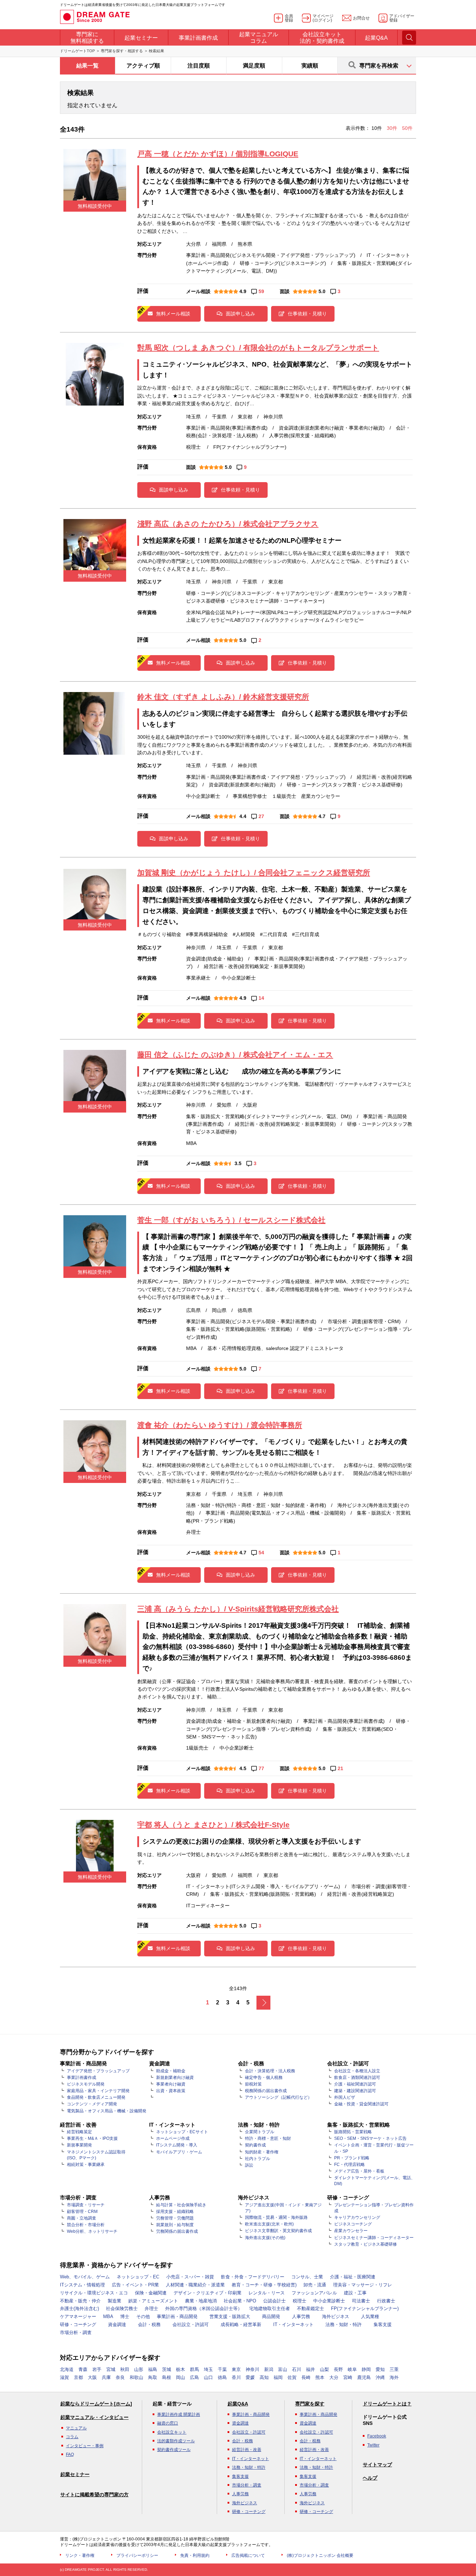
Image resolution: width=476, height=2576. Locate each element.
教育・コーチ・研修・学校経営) (264, 2285)
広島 (194, 2377)
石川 (297, 2369)
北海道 (67, 2369)
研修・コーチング (78, 2324)
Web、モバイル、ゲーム (85, 2277)
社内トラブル (258, 2159)
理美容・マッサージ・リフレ (363, 2285)
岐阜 (352, 2369)
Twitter (373, 2445)
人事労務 (301, 2316)
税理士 (300, 2301)
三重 (394, 2369)
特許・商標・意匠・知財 (268, 2138)
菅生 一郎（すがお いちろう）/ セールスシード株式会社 (231, 1220)
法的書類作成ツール (176, 2441)
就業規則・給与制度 (175, 2225)
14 (261, 998)
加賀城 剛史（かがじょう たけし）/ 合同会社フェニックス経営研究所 (254, 873)
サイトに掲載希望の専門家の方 (94, 2495)
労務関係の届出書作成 (177, 2231)
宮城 (111, 2369)
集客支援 (383, 2324)
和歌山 (136, 2377)
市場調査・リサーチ (86, 2205)
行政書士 (386, 2301)
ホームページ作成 (173, 2138)
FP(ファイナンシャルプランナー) (365, 2308)
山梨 (324, 2369)
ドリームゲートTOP (77, 51)
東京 (236, 2369)
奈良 (120, 2377)
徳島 (222, 2377)
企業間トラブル (260, 2132)
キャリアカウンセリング (357, 2217)
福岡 (278, 2377)
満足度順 (254, 66)
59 (261, 291)
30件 (393, 128)
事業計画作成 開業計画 (179, 2414)
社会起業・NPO (240, 2301)
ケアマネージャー (78, 2316)
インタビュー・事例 (85, 2446)
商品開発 (271, 2316)
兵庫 (106, 2377)
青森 (83, 2369)
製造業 (114, 2301)
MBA (108, 2316)
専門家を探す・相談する (122, 51)
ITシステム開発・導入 (177, 2145)
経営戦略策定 (79, 2132)
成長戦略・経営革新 (241, 2324)
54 (261, 1553)
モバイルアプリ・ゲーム (179, 2152)
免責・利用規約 (195, 2555)
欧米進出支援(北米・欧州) (269, 2224)
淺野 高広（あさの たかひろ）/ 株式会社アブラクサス (228, 524)
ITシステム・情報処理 (82, 2285)
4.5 (243, 1768)
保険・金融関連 (151, 2293)
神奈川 (252, 2369)
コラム (72, 2437)
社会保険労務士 (122, 2308)
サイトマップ (377, 2465)
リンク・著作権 (80, 2555)
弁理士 (151, 2308)
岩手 (97, 2369)
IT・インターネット (293, 2324)
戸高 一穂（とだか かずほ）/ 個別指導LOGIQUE (218, 154)
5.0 (322, 291)
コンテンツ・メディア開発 (92, 2104)
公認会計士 (274, 2301)
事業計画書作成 (82, 2078)
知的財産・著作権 (262, 2152)
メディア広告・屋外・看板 (359, 2171)
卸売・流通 (315, 2285)
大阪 (92, 2377)
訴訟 (249, 2165)
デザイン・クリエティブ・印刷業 (208, 2293)
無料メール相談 (173, 314)
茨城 (167, 2369)
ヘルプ (370, 2478)
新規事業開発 (79, 2145)
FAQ (70, 2455)
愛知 (380, 2369)
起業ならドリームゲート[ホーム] (96, 2404)
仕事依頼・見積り (307, 314)
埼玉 (208, 2369)
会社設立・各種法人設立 (357, 2071)
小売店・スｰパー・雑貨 (190, 2277)
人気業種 (370, 2316)
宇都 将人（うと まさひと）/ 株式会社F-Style (213, 1825)
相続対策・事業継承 (86, 2165)
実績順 (310, 66)
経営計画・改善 (247, 2450)
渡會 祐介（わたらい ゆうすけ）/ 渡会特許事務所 (220, 1425)
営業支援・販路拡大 (230, 2316)
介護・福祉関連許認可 (355, 2084)
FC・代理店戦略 (350, 2165)
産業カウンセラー (351, 2231)
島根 (167, 2377)
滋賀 (64, 2377)
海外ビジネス (336, 2316)
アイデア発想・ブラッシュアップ (98, 2071)
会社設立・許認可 (191, 2324)
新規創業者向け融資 (175, 2078)
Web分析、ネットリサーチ (92, 2231)
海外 (394, 2377)
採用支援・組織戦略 (175, 2212)
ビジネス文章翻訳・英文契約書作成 (278, 2231)
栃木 (181, 2369)
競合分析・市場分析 (86, 2225)
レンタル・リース (267, 2293)
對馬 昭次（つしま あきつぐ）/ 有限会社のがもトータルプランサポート (258, 348)
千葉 (222, 2369)
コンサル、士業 (307, 2277)
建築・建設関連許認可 (355, 2091)
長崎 (306, 2377)
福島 (153, 2369)
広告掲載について (248, 2555)
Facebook (377, 2436)
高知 (264, 2377)
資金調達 (117, 2324)
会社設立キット (172, 2432)
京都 (78, 2377)
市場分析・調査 (76, 2332)
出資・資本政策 (171, 2091)
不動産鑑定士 (310, 2308)
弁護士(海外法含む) (79, 2308)
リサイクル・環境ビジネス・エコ (94, 2293)
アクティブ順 (143, 66)
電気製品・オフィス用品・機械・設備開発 (107, 2111)
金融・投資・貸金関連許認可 (361, 2104)
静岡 (366, 2369)
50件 (407, 128)
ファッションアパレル (314, 2293)
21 (340, 1768)
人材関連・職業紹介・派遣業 (195, 2285)
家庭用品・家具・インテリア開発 (98, 2091)
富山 (283, 2369)
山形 (139, 2369)
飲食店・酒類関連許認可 (357, 2078)
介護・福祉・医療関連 (353, 2277)
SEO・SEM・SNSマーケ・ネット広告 (370, 2138)
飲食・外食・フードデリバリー (253, 2277)
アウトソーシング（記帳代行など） (278, 2097)
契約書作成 (255, 2145)
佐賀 (292, 2377)
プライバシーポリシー (137, 2555)
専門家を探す (310, 2404)
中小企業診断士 (329, 2301)
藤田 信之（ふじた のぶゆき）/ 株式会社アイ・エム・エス (235, 1055)
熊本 (320, 2377)
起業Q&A (238, 2404)
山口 (208, 2377)
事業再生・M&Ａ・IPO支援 (92, 2138)
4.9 (243, 291)
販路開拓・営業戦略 (353, 2132)
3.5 (238, 1163)
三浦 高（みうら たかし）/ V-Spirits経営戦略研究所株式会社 (238, 1609)
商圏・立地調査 (82, 2218)
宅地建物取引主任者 (270, 2308)
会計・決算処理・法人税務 (270, 2071)
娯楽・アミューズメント (153, 2301)
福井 (310, 2369)
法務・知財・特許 (344, 2324)
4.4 (243, 816)
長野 (338, 2369)
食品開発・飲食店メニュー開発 (96, 2097)
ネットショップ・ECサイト (182, 2132)
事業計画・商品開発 (177, 2316)
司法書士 (361, 2301)
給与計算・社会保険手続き (181, 2205)
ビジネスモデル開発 (86, 2084)
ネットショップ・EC (138, 2277)
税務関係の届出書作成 (266, 2091)
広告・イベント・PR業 (135, 2285)
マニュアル (76, 2428)
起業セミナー (75, 2474)
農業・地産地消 (201, 2301)
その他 (143, 2316)
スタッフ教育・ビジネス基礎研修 (366, 2244)
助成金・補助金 (171, 2071)
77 (261, 1768)
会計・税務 (149, 2324)
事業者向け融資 (171, 2084)
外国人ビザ (345, 2097)
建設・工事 (355, 2293)
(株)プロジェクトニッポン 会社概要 (320, 2555)
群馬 (194, 2369)
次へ (263, 2003)
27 (261, 816)
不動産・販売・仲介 (80, 2301)
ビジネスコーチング (353, 2224)
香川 (236, 2377)
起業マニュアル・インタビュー (94, 2417)
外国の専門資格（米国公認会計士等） (204, 2308)
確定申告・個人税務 (264, 2078)
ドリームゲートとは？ (387, 2404)
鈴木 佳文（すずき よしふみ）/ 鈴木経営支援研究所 (223, 697)
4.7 (322, 816)
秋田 (125, 2369)
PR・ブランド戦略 (352, 2158)
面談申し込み (240, 314)
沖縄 (380, 2377)
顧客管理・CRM (82, 2212)
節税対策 (253, 2084)
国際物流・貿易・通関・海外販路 (276, 2217)
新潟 (269, 2369)
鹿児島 (364, 2377)
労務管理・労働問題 (175, 2218)
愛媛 (250, 2377)
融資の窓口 (168, 2423)
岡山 (181, 2377)
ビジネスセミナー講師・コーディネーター (374, 2238)
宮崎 (348, 2377)
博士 (125, 2316)
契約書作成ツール (174, 2450)
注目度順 (199, 66)
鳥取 (153, 2377)
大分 (334, 2377)
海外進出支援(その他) (265, 2238)
